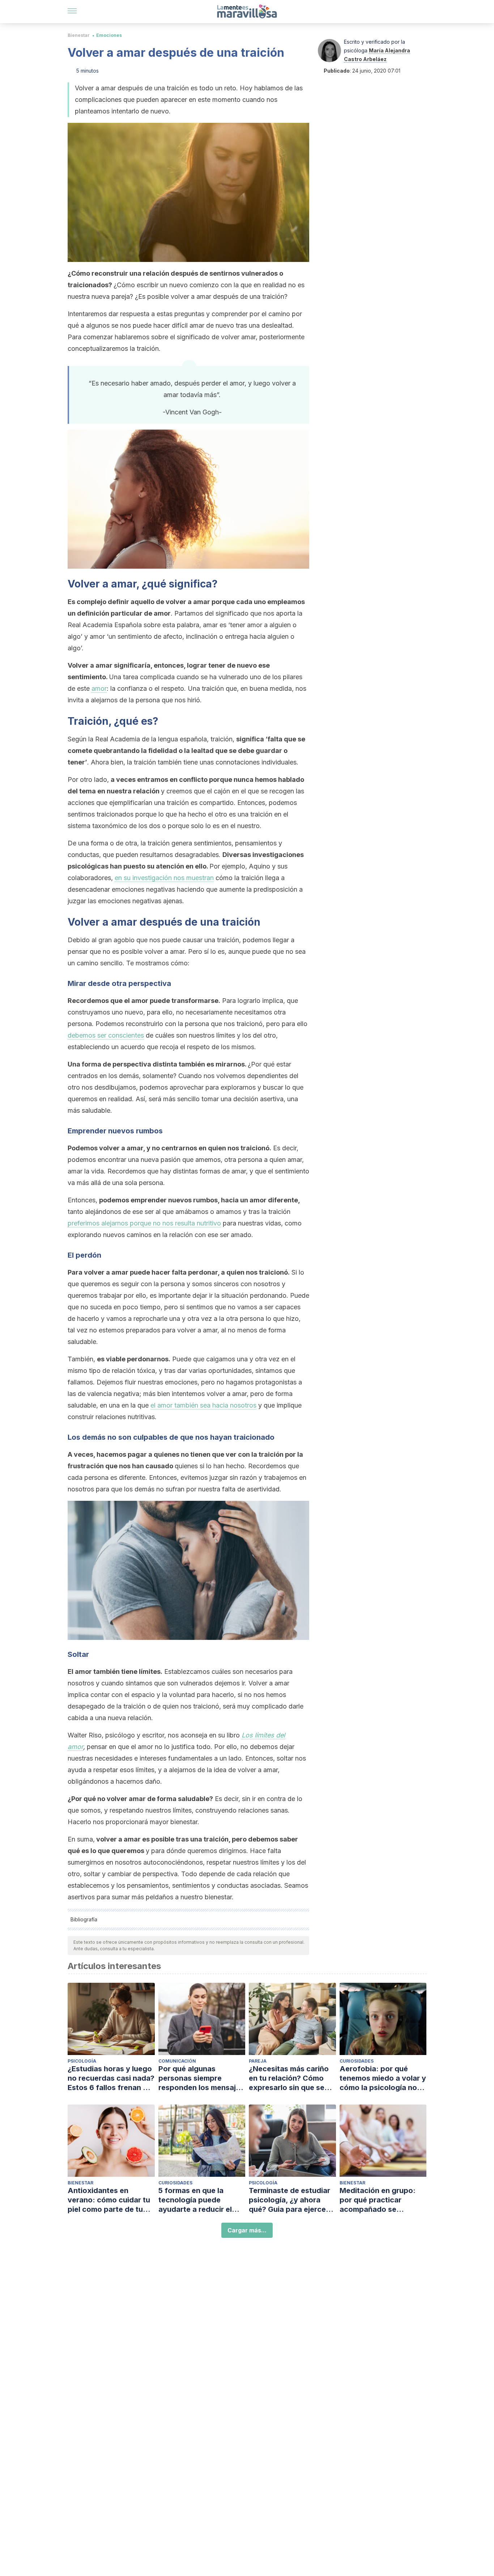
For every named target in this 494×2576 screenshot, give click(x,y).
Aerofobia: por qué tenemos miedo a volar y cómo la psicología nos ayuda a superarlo (383, 2078)
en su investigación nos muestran (164, 878)
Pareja (258, 2061)
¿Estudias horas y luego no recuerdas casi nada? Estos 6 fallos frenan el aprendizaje (111, 2078)
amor (99, 688)
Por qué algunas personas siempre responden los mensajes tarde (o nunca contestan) (201, 2078)
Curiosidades (357, 2061)
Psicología (82, 2061)
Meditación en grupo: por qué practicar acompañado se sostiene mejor (378, 2200)
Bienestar (79, 35)
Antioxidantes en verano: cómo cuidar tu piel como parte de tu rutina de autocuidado (109, 2200)
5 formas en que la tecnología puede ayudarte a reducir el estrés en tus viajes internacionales (195, 2200)
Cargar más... (247, 2230)
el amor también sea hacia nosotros (203, 1405)
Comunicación (177, 2061)
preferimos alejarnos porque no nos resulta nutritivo (144, 1223)
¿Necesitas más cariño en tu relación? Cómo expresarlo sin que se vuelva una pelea (289, 2078)
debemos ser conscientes (106, 1035)
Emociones (109, 35)
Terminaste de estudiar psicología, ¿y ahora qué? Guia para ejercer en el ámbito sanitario (289, 2200)
